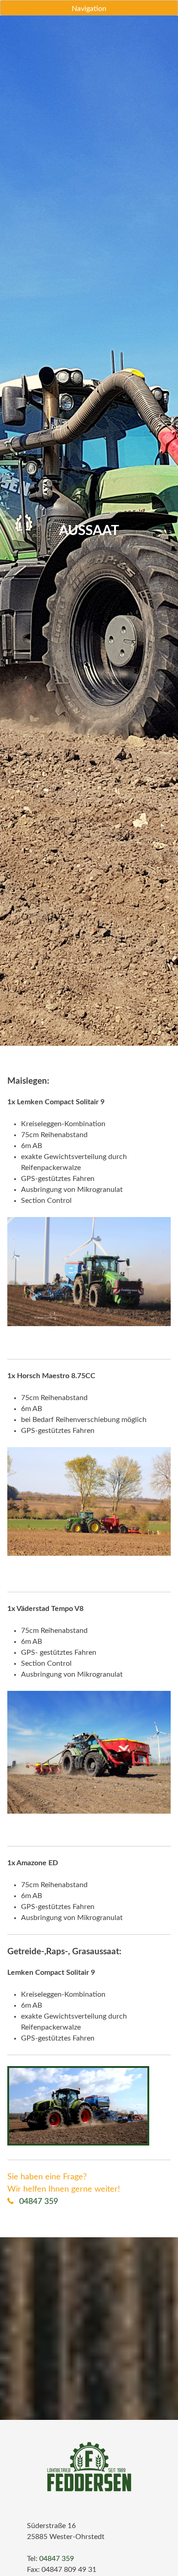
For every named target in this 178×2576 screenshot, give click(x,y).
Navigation (89, 9)
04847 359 (37, 2202)
